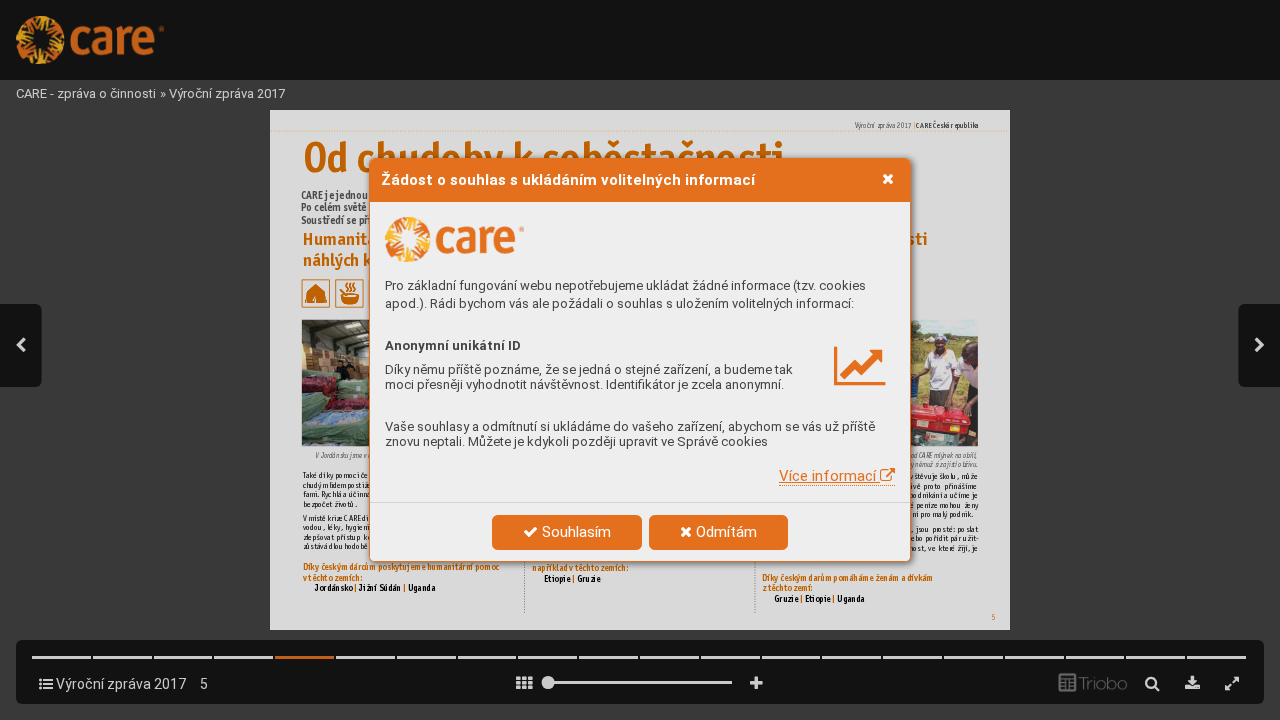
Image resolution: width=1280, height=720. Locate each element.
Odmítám (724, 532)
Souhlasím (574, 532)
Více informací (829, 476)
